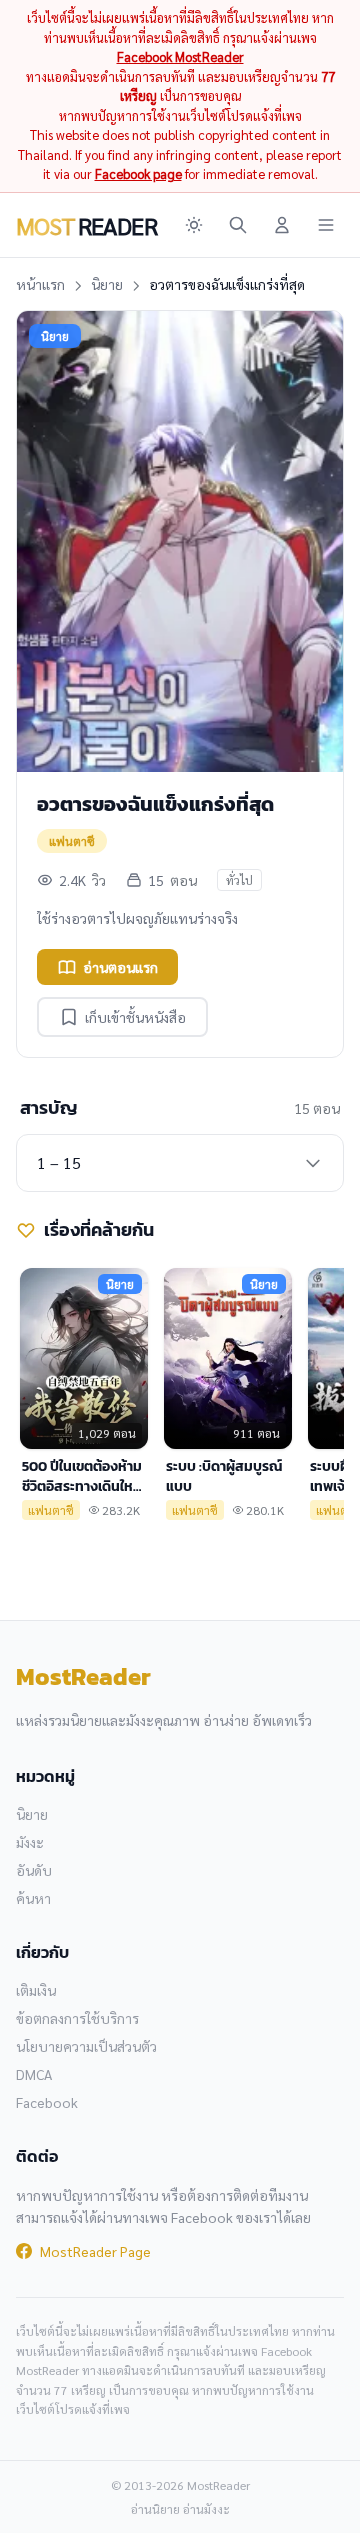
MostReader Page (95, 2251)
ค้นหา (33, 1898)
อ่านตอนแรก (120, 967)
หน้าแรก (40, 284)
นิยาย (107, 284)
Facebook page (138, 173)
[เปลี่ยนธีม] (194, 225)
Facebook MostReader (180, 56)
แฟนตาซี (72, 841)
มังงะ (30, 1842)
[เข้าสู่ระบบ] (282, 225)
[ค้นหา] (238, 225)
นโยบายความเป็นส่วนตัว (86, 2046)
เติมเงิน (36, 1990)
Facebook (47, 2102)
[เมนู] (326, 225)
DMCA (34, 2074)
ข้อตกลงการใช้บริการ (77, 2018)
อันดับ (34, 1870)
